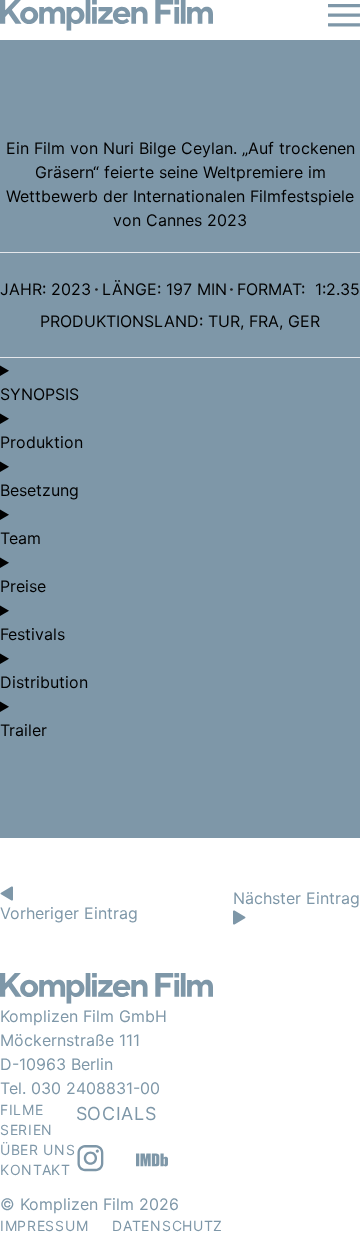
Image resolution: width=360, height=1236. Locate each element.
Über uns (38, 1149)
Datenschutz (167, 1225)
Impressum (44, 1225)
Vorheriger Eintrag (69, 913)
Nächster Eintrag (296, 898)
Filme (22, 1109)
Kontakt (35, 1169)
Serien (26, 1129)
